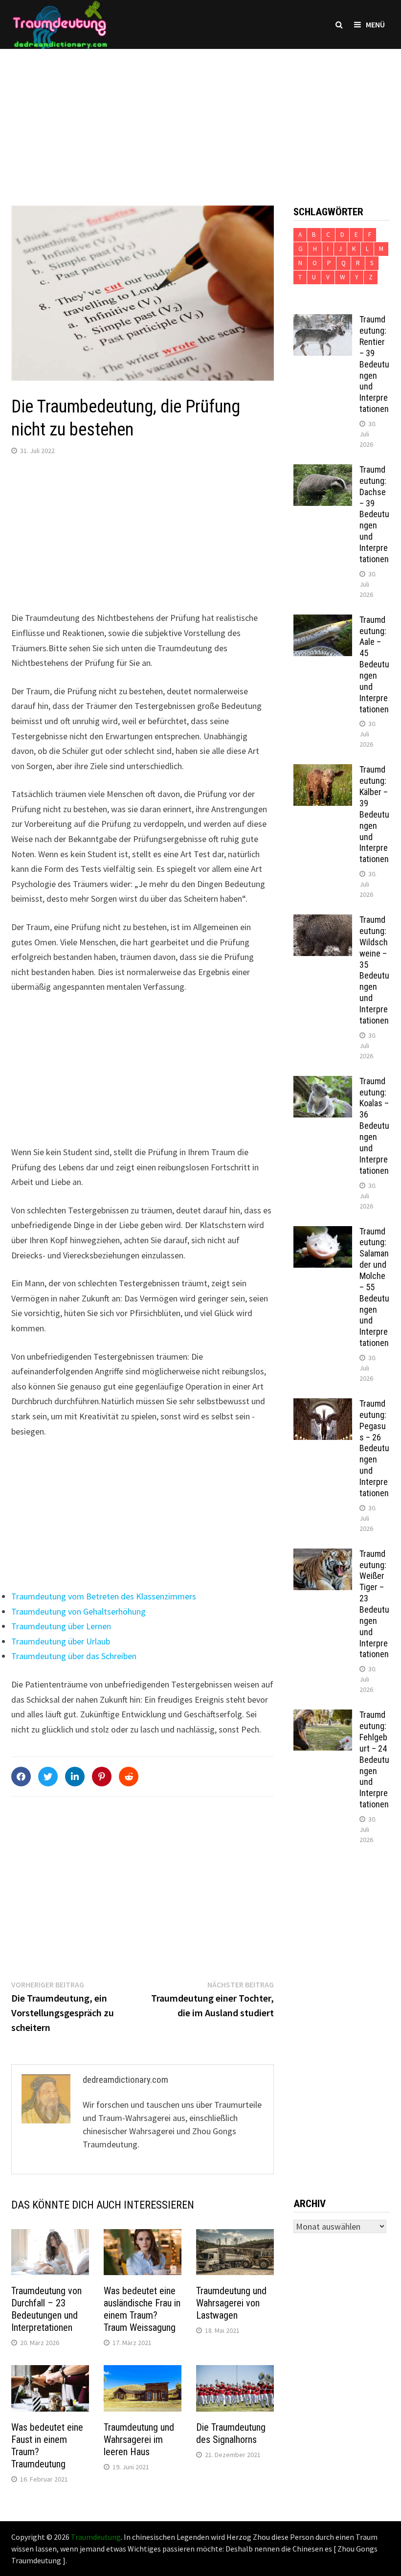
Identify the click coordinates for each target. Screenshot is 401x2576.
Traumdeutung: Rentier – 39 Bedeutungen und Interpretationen (374, 364)
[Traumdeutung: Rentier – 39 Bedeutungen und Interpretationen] (323, 321)
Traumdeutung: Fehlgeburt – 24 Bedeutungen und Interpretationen (374, 1759)
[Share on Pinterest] (102, 1777)
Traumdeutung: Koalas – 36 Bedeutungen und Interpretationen (374, 1126)
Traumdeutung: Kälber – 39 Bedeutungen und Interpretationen (374, 814)
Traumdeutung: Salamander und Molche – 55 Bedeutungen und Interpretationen (374, 1287)
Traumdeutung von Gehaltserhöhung (78, 1611)
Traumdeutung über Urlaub (61, 1641)
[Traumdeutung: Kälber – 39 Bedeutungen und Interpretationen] (323, 771)
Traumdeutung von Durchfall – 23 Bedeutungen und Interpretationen (46, 2309)
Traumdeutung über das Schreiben (74, 1656)
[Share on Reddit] (129, 1777)
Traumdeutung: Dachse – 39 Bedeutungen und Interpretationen (374, 514)
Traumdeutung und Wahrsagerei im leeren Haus (139, 2439)
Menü (375, 24)
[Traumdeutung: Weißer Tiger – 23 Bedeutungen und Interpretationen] (323, 1555)
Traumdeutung (96, 2537)
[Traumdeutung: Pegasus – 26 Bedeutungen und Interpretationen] (323, 1405)
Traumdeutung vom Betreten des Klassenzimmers (104, 1596)
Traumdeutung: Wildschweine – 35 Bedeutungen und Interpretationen (374, 970)
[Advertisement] (200, 117)
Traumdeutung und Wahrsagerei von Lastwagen (231, 2303)
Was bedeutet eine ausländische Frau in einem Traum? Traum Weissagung (142, 2309)
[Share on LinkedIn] (75, 1777)
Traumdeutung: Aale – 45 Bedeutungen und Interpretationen (374, 664)
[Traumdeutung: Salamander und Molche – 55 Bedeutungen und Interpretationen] (323, 1233)
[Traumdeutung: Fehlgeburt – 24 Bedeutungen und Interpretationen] (323, 1716)
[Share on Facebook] (21, 1777)
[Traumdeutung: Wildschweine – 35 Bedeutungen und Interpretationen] (323, 921)
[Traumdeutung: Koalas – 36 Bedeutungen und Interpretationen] (323, 1083)
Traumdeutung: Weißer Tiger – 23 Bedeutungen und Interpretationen (374, 1604)
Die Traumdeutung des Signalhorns (231, 2433)
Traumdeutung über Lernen (61, 1626)
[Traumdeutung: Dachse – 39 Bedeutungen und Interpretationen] (323, 471)
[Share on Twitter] (48, 1777)
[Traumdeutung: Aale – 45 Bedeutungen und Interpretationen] (323, 621)
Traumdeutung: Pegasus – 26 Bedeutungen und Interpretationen (374, 1448)
